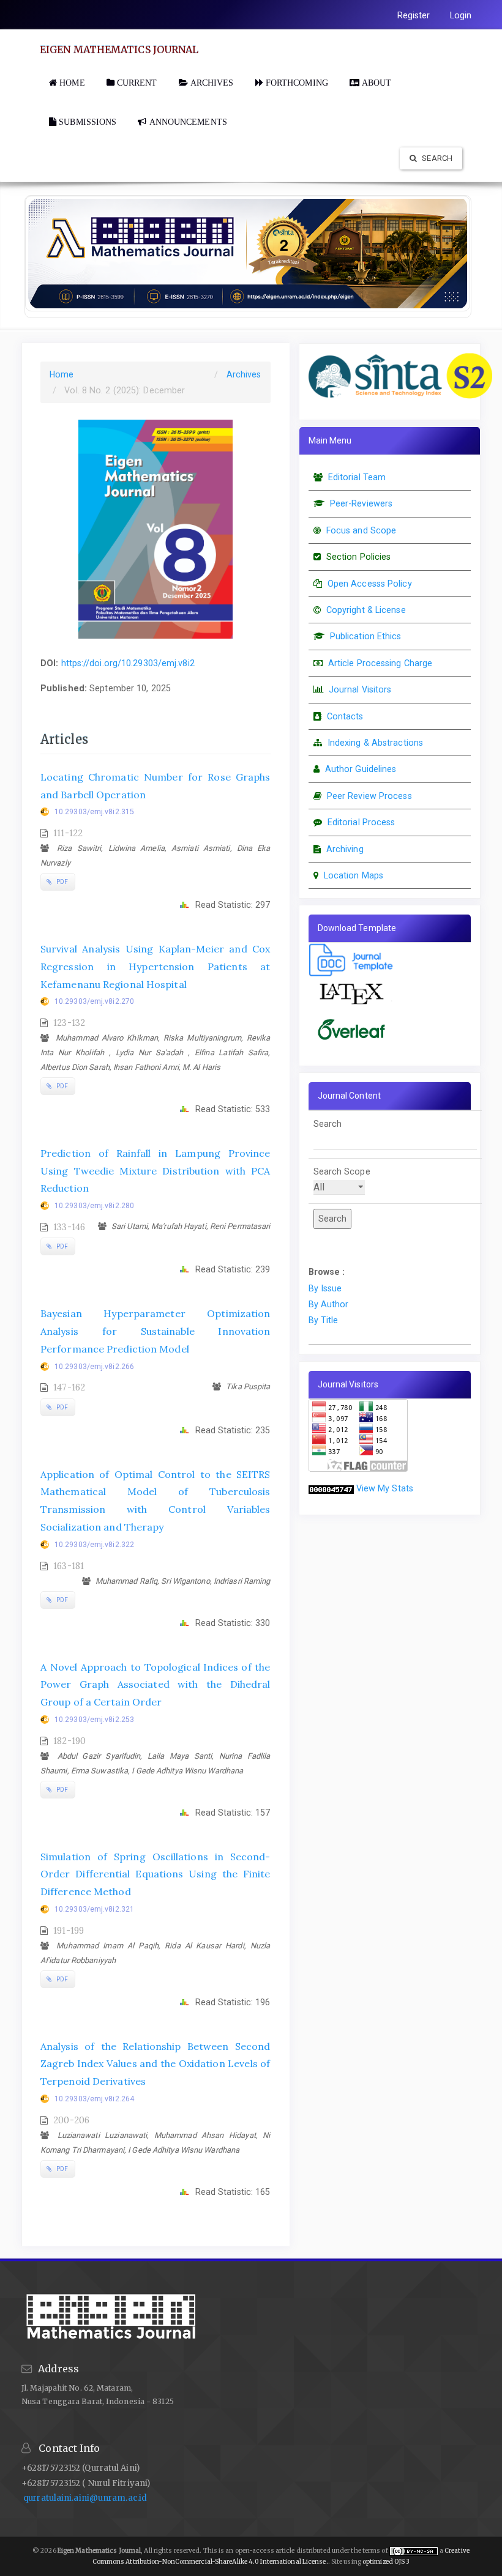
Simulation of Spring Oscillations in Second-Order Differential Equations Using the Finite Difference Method (155, 1874)
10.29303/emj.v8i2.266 (94, 1367)
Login (461, 15)
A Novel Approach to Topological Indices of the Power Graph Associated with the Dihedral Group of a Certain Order (155, 1685)
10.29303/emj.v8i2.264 (94, 2099)
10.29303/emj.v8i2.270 (94, 1001)
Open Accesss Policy (370, 584)
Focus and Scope (362, 530)
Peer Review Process (369, 796)
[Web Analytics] (331, 1488)
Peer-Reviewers (361, 503)
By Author (329, 1304)
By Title (324, 1320)
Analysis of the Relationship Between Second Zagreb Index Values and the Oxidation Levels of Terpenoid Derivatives (155, 2064)
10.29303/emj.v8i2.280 (94, 1206)
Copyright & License (366, 610)
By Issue (325, 1288)
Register (414, 15)
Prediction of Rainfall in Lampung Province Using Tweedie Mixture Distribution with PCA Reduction (155, 1171)
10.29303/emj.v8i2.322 (94, 1545)
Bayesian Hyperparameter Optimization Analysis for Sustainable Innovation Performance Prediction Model (155, 1331)
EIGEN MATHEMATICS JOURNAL (119, 50)
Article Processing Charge (380, 663)
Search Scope (342, 1171)
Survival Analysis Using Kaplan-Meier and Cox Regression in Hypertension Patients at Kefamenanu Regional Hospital (155, 967)
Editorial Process (362, 822)
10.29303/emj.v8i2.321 (94, 1909)
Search (436, 158)
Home (62, 374)
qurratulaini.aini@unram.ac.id (85, 2498)
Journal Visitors (360, 689)
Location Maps (354, 875)
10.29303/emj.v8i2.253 (94, 1720)
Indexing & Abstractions (375, 743)
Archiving (345, 849)
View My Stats (385, 1488)
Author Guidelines (361, 769)
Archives (244, 374)
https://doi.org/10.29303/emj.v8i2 (128, 663)
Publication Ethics (366, 636)
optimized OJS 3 (386, 2562)
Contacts (345, 716)
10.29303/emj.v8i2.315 (94, 812)
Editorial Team (357, 477)
